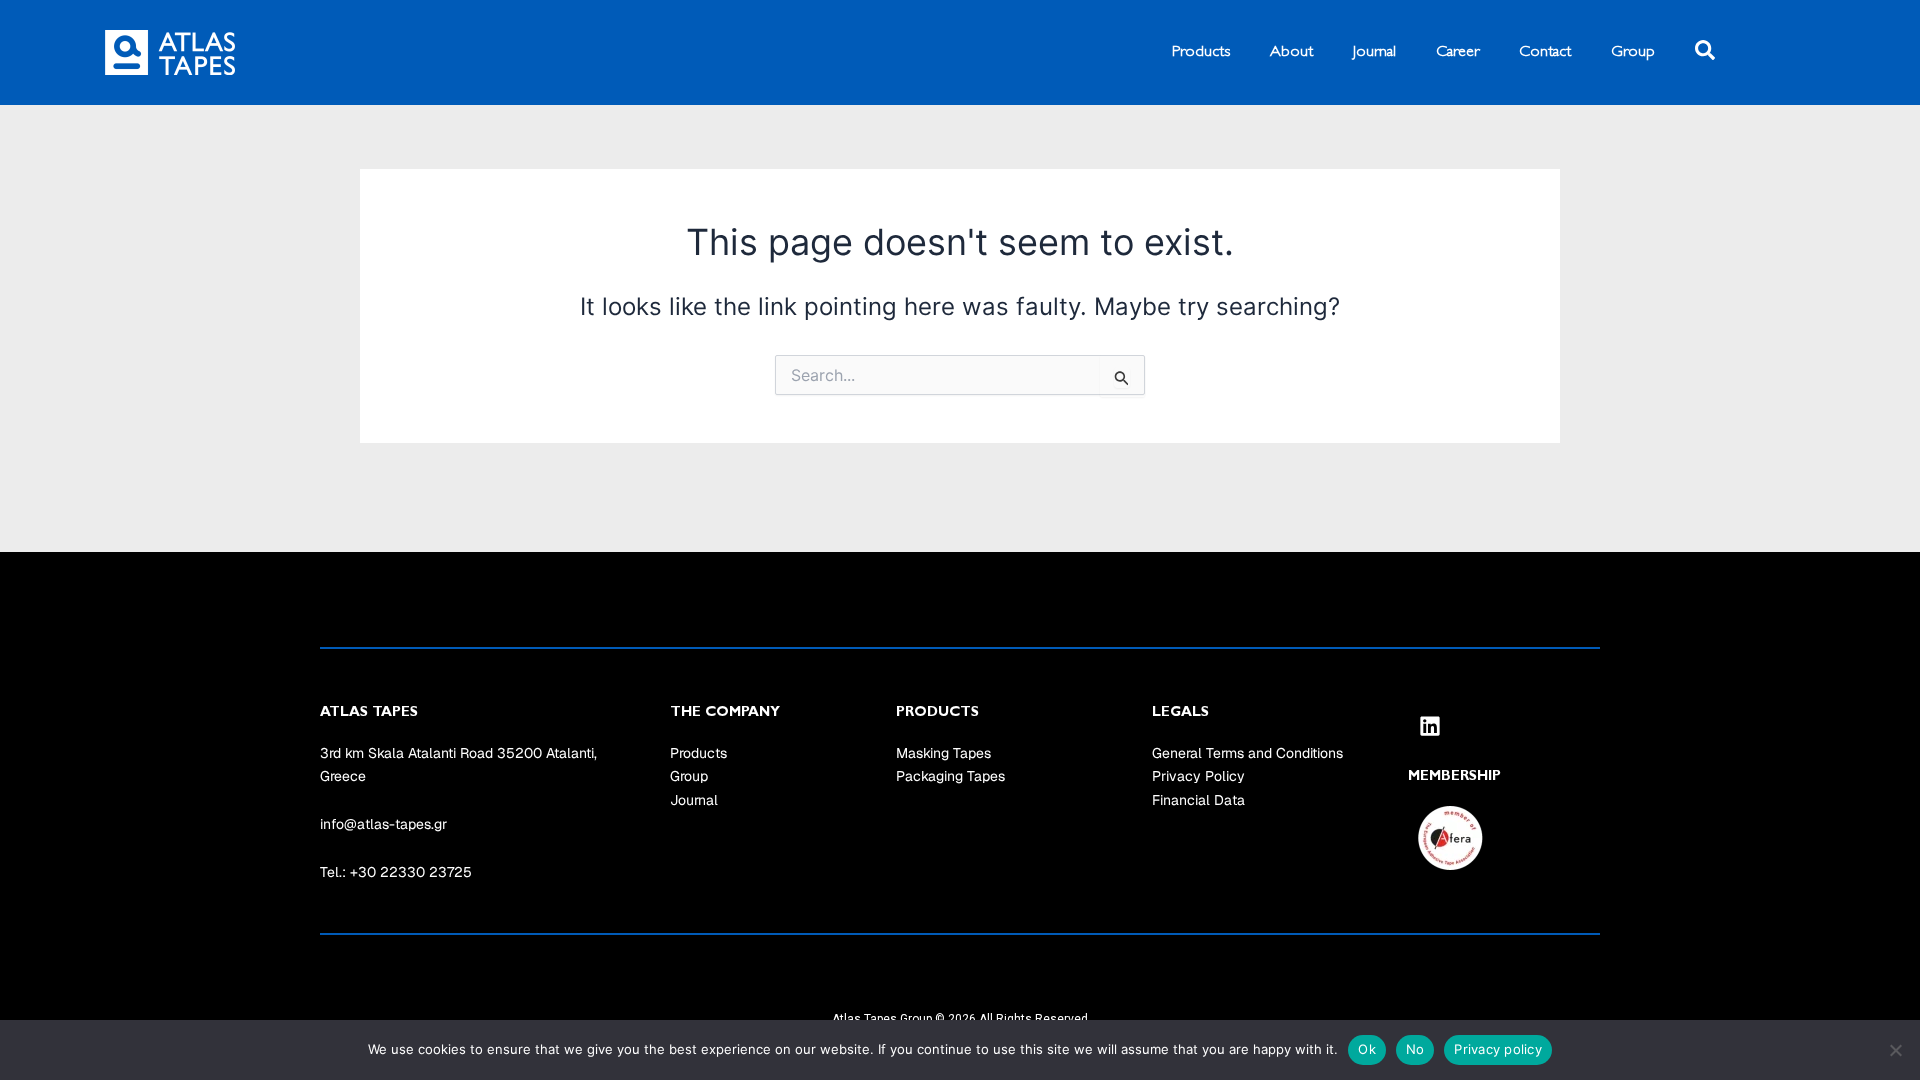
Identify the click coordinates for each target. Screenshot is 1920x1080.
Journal (1374, 52)
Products (1201, 52)
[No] (1895, 1050)
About (1291, 52)
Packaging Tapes (950, 776)
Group (1633, 52)
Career (1457, 52)
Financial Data (1198, 800)
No (1415, 1049)
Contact (1545, 52)
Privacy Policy (1198, 776)
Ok (1367, 1049)
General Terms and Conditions (1247, 753)
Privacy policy (1498, 1049)
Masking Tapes (943, 753)
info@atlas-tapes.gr (383, 824)
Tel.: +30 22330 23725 (396, 872)
